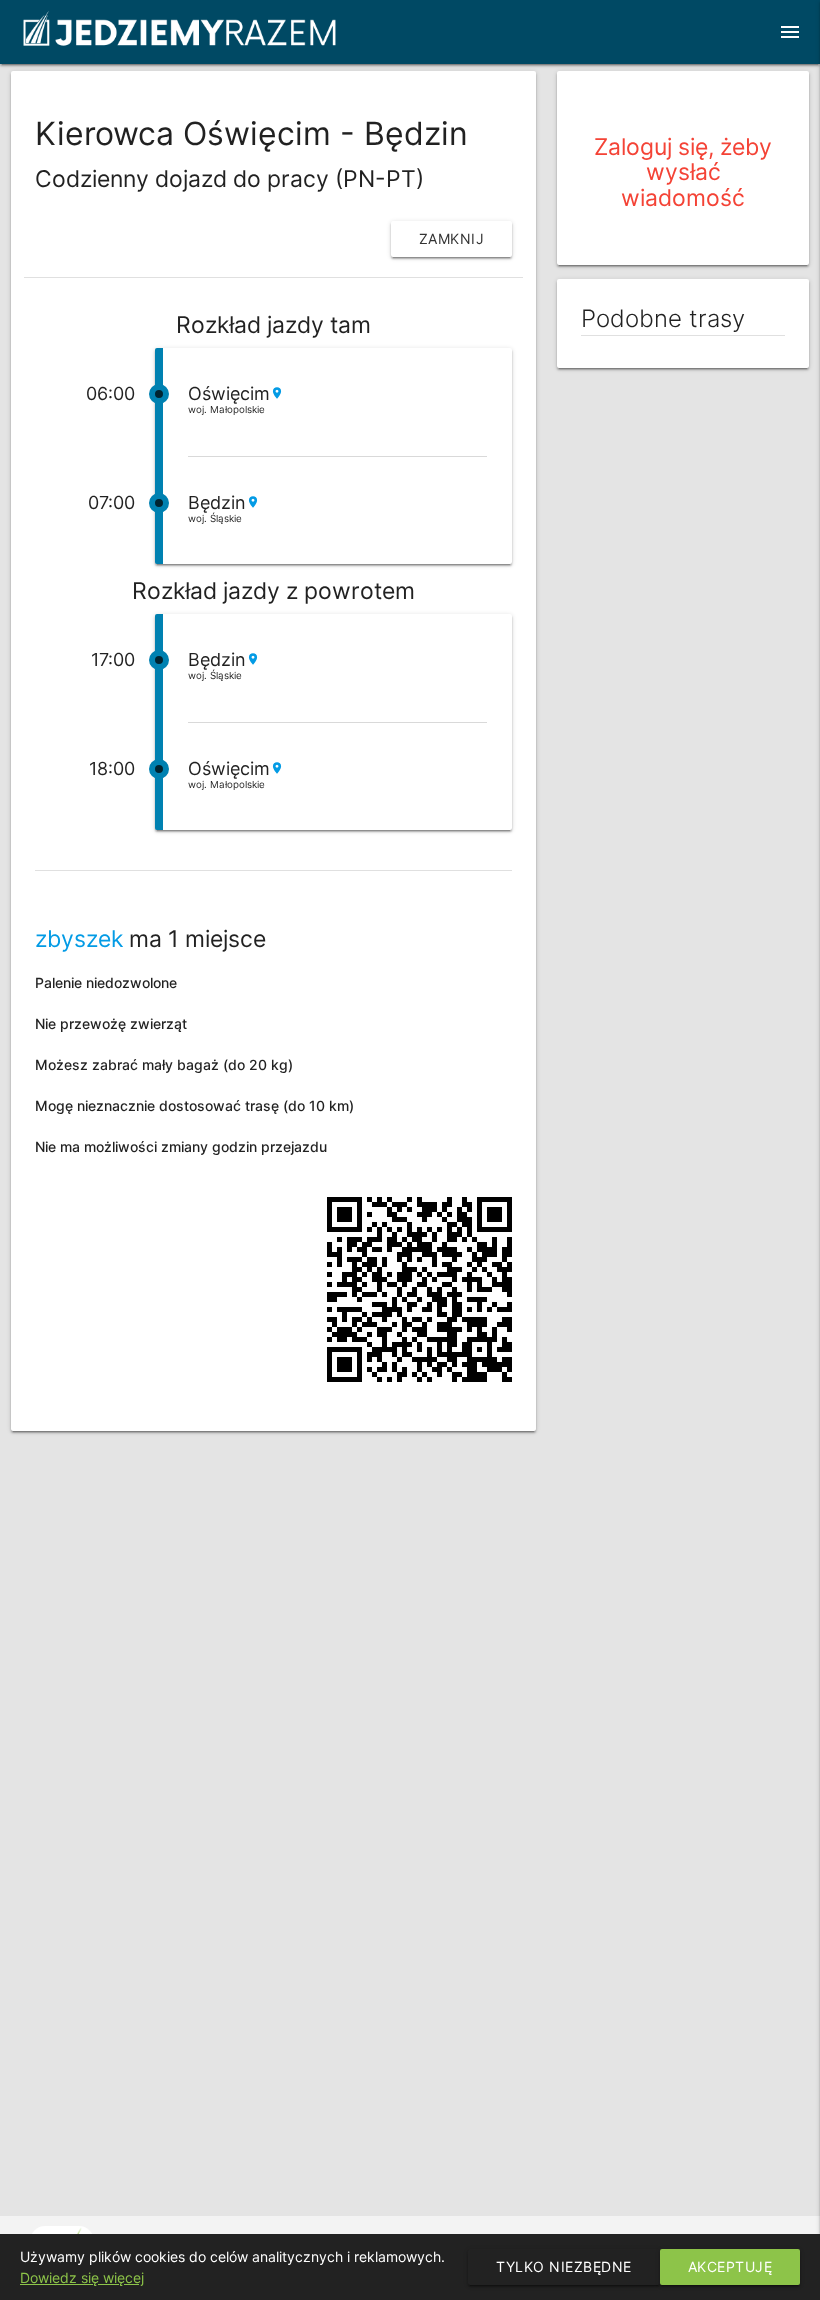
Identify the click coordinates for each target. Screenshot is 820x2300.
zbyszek (79, 939)
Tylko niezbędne (564, 2266)
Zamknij (452, 238)
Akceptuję (730, 2266)
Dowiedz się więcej (82, 2277)
